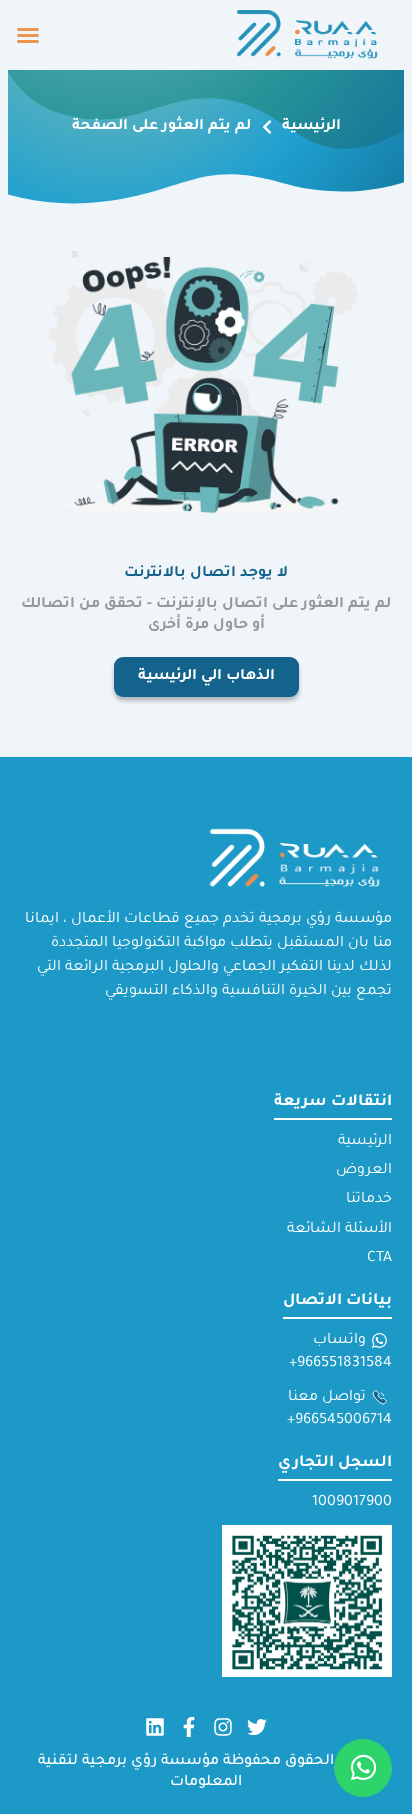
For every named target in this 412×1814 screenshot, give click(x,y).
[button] (28, 35)
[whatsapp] (363, 1768)
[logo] (309, 35)
